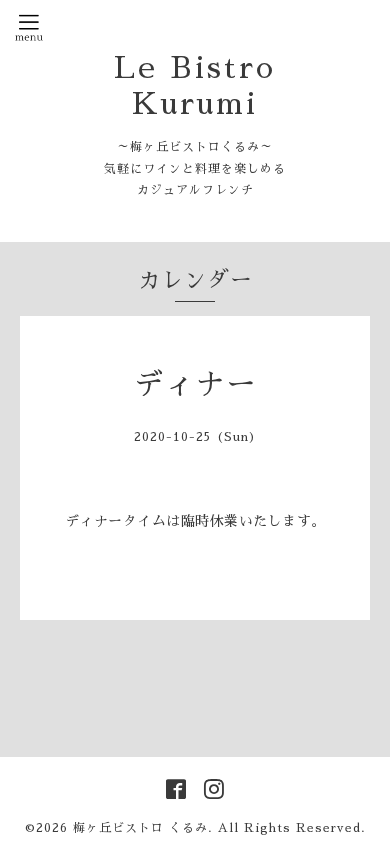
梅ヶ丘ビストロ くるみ (140, 828)
